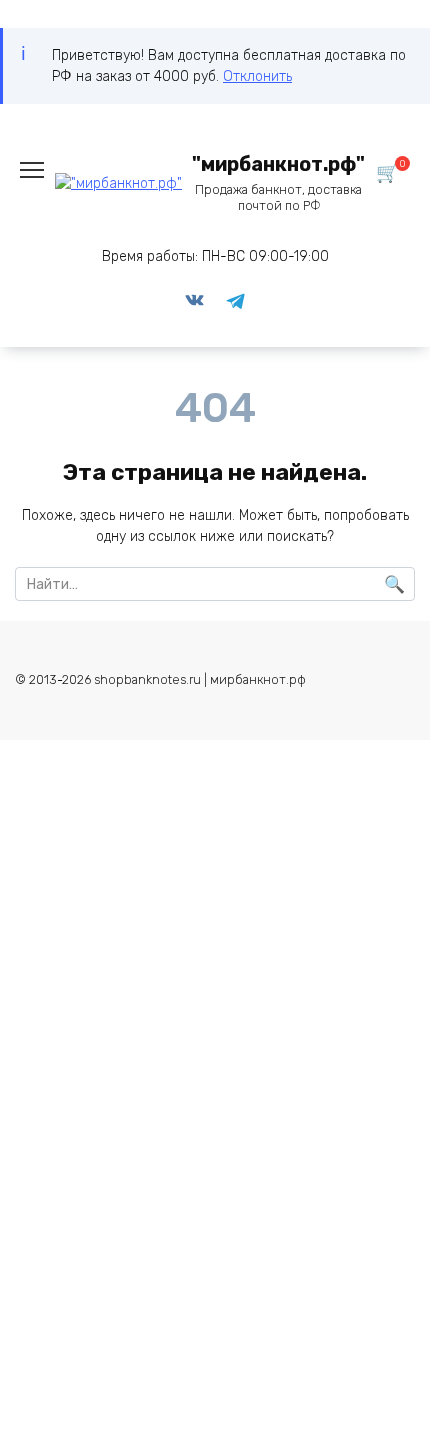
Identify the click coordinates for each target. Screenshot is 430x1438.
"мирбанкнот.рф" (278, 164)
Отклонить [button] (257, 76)
